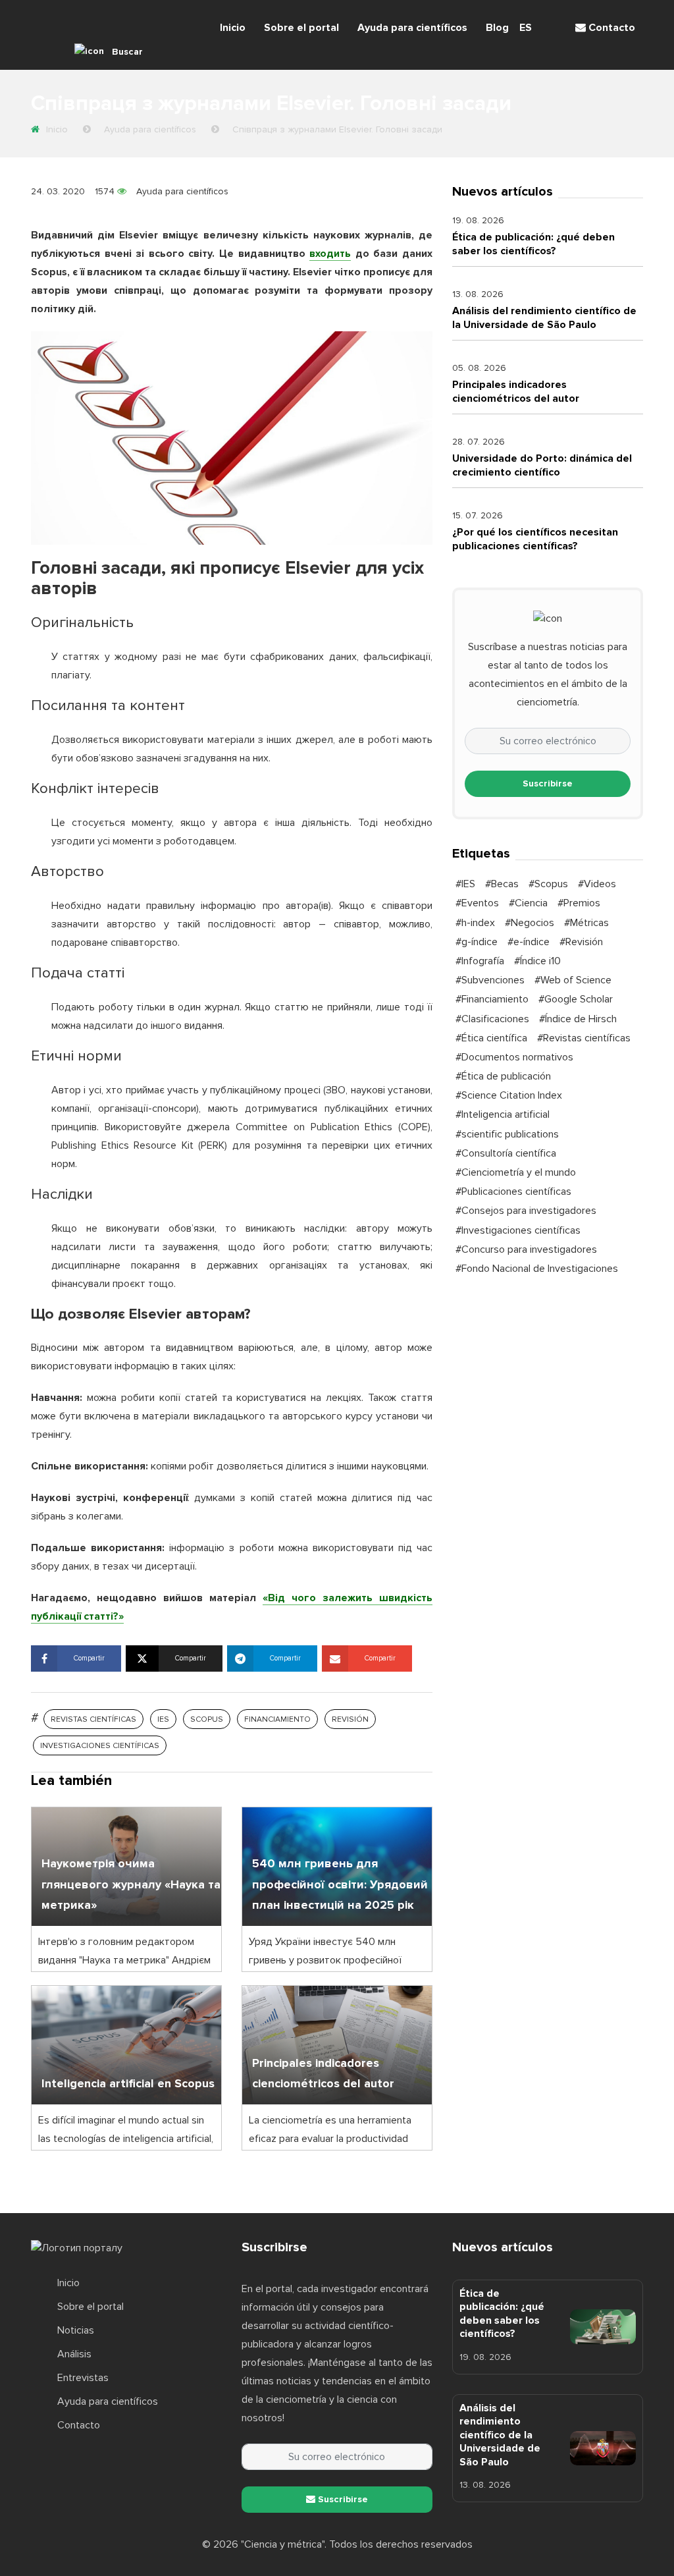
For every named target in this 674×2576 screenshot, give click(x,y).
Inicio (233, 28)
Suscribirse (548, 783)
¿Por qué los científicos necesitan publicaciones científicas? (535, 539)
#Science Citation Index (509, 1095)
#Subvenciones (490, 980)
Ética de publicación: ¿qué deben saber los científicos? (533, 244)
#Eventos (477, 903)
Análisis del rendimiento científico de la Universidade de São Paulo (544, 317)
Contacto (610, 28)
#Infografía (480, 961)
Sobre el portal (301, 28)
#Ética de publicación (503, 1076)
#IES (465, 884)
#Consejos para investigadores (526, 1211)
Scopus (207, 1719)
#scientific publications (507, 1134)
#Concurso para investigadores (526, 1249)
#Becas (502, 884)
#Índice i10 (537, 961)
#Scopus (548, 884)
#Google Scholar (576, 999)
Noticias (76, 2330)
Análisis (74, 2354)
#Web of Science (573, 980)
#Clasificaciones (492, 1019)
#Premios (579, 903)
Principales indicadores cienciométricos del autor (516, 391)
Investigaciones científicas (100, 1746)
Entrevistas (83, 2378)
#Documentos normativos (514, 1057)
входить (330, 254)
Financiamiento (277, 1719)
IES (163, 1719)
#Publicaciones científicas (513, 1192)
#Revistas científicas (584, 1038)
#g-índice (477, 942)
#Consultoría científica (506, 1153)
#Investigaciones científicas (518, 1230)
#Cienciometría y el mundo (516, 1172)
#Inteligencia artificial (503, 1114)
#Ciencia (528, 903)
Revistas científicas (93, 1719)
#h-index (475, 923)
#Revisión (581, 942)
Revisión (350, 1719)
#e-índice (529, 942)
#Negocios (530, 923)
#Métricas (586, 923)
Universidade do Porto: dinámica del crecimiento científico (542, 465)
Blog (497, 28)
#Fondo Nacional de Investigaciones (537, 1269)
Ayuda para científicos (412, 28)
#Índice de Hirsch (578, 1019)
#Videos (597, 884)
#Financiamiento (492, 999)
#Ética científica (491, 1038)
